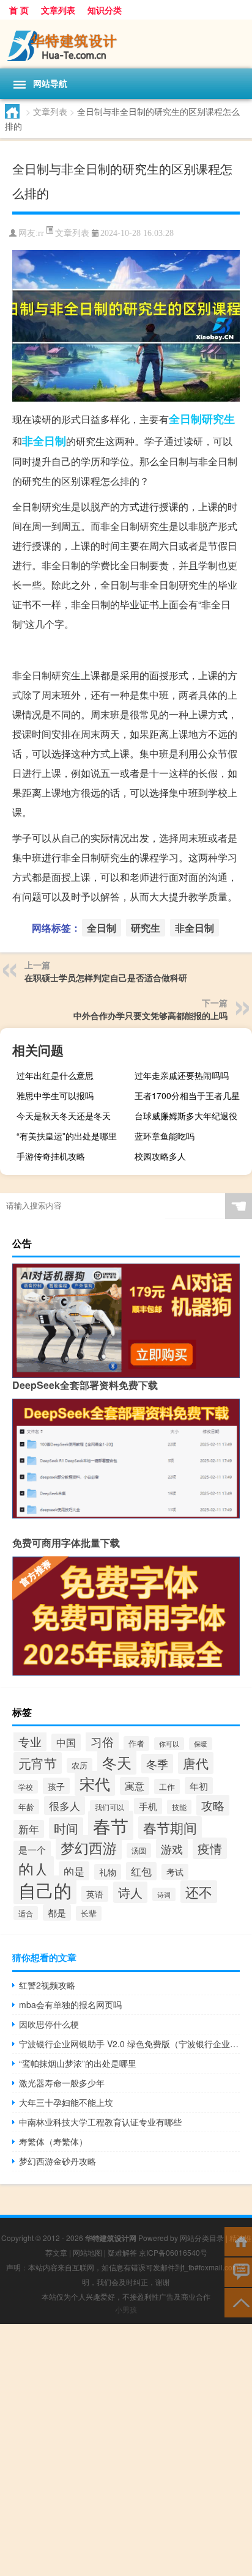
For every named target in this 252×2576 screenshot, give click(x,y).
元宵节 (38, 1763)
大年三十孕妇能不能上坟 (66, 2102)
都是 (57, 1912)
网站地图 (87, 2252)
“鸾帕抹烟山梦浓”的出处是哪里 (78, 2063)
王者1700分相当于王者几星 (187, 1095)
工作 (167, 1787)
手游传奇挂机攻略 (51, 1156)
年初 (199, 1786)
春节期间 (170, 1827)
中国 (66, 1742)
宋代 (95, 1783)
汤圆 (139, 1850)
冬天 (117, 1762)
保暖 (201, 1744)
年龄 (26, 1807)
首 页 (19, 10)
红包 (141, 1871)
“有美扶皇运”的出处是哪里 (67, 1136)
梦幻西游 (89, 1847)
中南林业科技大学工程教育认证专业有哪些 (100, 2122)
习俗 (102, 1741)
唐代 (196, 1763)
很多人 (65, 1805)
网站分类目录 (202, 2238)
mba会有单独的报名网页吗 (70, 2004)
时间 (66, 1828)
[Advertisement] (126, 2450)
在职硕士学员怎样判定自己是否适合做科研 (106, 977)
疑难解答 (122, 2252)
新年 (29, 1829)
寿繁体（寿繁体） (53, 2141)
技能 (179, 1807)
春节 (111, 1825)
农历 (80, 1765)
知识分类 (105, 10)
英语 (95, 1894)
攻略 (213, 1805)
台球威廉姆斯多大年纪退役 (186, 1116)
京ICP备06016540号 (173, 2252)
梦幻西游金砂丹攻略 (57, 2161)
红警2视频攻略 (47, 1985)
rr (41, 233)
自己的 (45, 1890)
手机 (148, 1806)
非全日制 (44, 441)
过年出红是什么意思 (55, 1075)
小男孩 (126, 2309)
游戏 (172, 1849)
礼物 (108, 1872)
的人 (34, 1869)
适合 (26, 1913)
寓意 (135, 1786)
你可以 (169, 1744)
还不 (199, 1892)
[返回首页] (238, 2241)
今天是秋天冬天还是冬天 (64, 1116)
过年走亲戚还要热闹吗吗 (182, 1075)
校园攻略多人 (160, 1156)
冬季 (157, 1764)
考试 (175, 1872)
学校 (26, 1787)
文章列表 (58, 10)
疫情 (210, 1848)
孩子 (56, 1786)
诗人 (130, 1892)
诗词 (164, 1894)
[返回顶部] (238, 2302)
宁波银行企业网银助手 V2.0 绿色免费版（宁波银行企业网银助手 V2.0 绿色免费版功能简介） (129, 2044)
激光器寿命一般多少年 (62, 2083)
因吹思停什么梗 (49, 2024)
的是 (74, 1871)
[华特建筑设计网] (126, 44)
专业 (30, 1741)
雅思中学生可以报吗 (55, 1095)
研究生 (218, 419)
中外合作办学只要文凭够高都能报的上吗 (150, 1015)
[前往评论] (238, 2271)
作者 (136, 1743)
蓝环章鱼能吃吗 (165, 1136)
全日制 (185, 419)
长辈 (89, 1913)
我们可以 (109, 1807)
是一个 (32, 1849)
